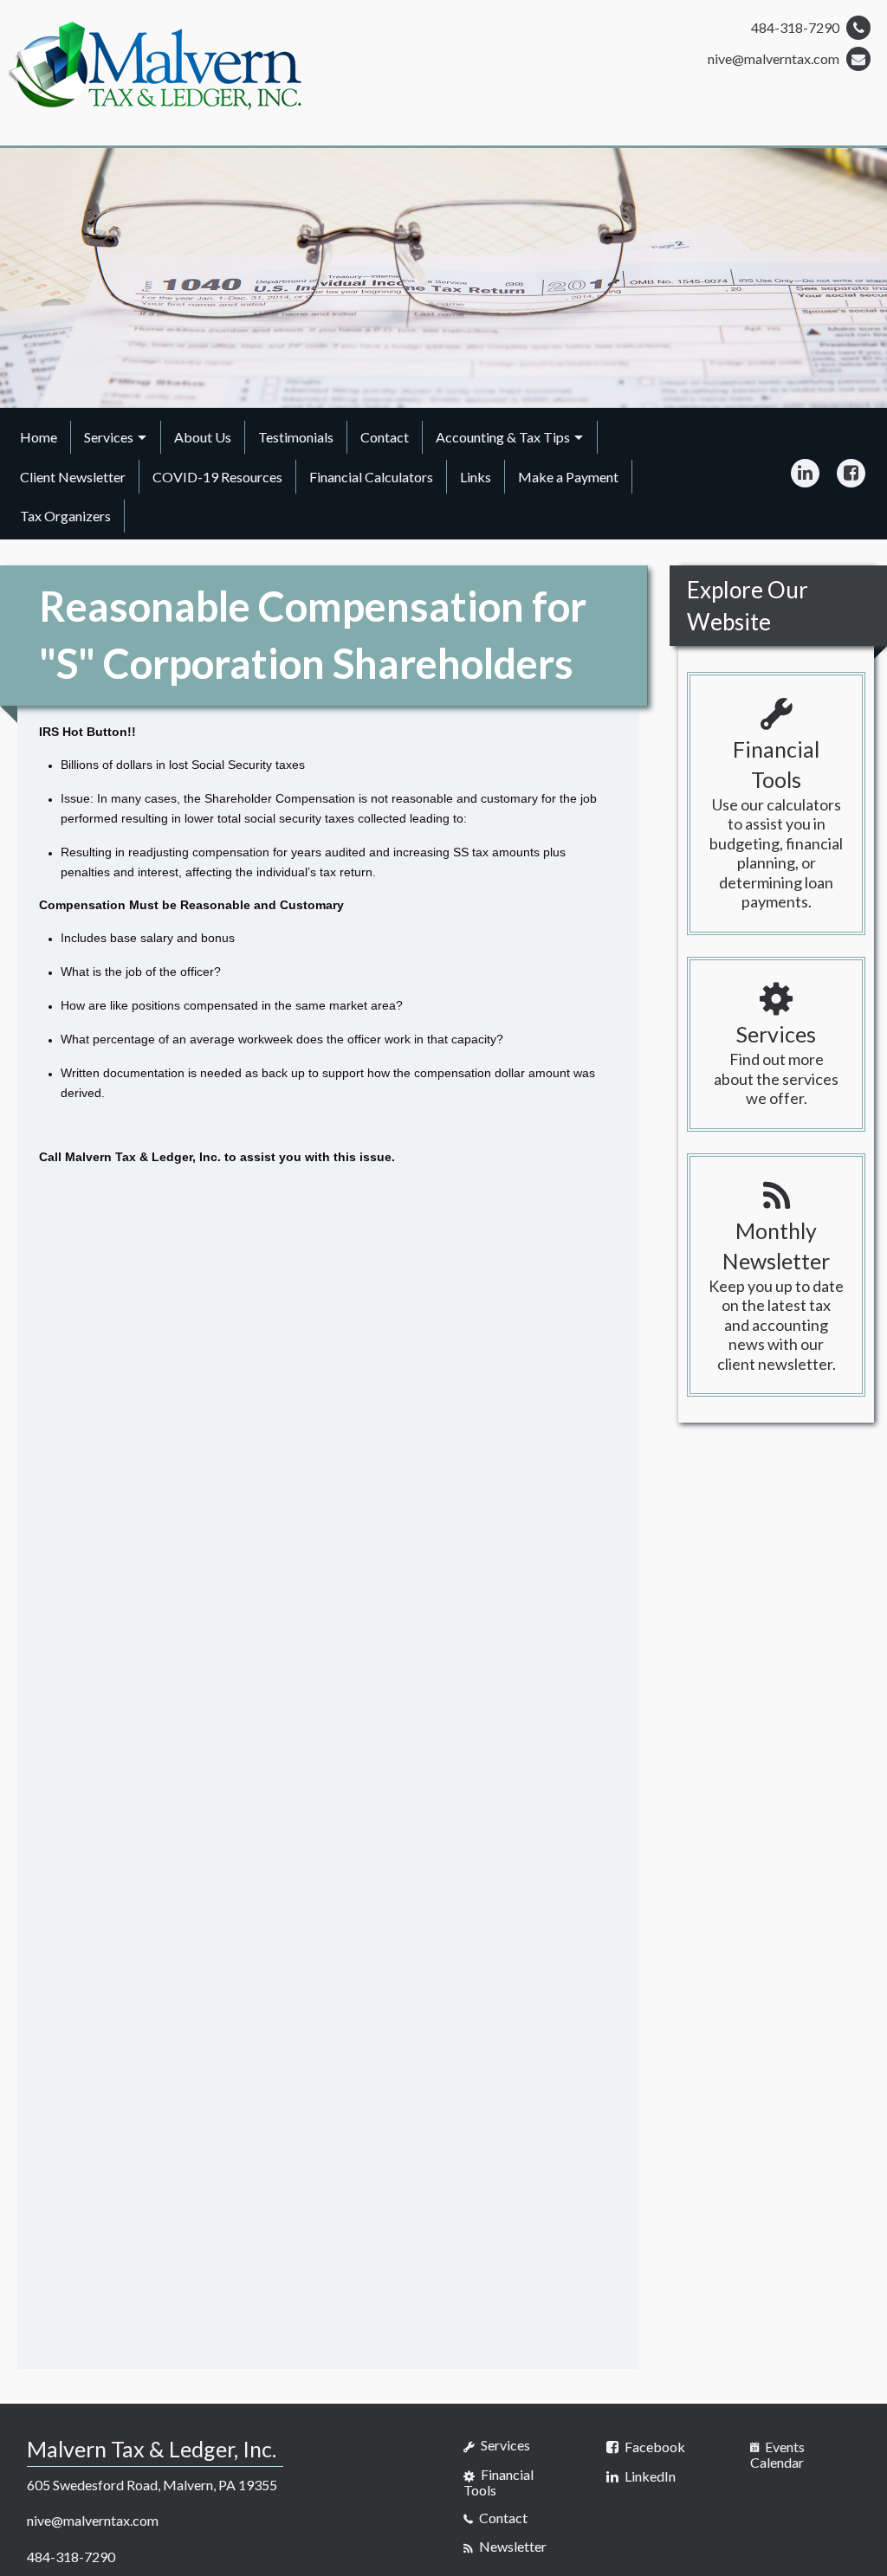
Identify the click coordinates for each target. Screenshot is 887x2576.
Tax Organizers (65, 516)
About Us (203, 437)
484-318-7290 (796, 27)
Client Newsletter (73, 477)
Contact (385, 437)
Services (109, 437)
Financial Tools (499, 2482)
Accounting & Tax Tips (503, 437)
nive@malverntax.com (775, 58)
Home (39, 437)
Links (476, 477)
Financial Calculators (371, 477)
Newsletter (511, 2546)
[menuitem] (39, 437)
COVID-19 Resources (217, 477)
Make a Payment (568, 477)
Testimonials (296, 437)
